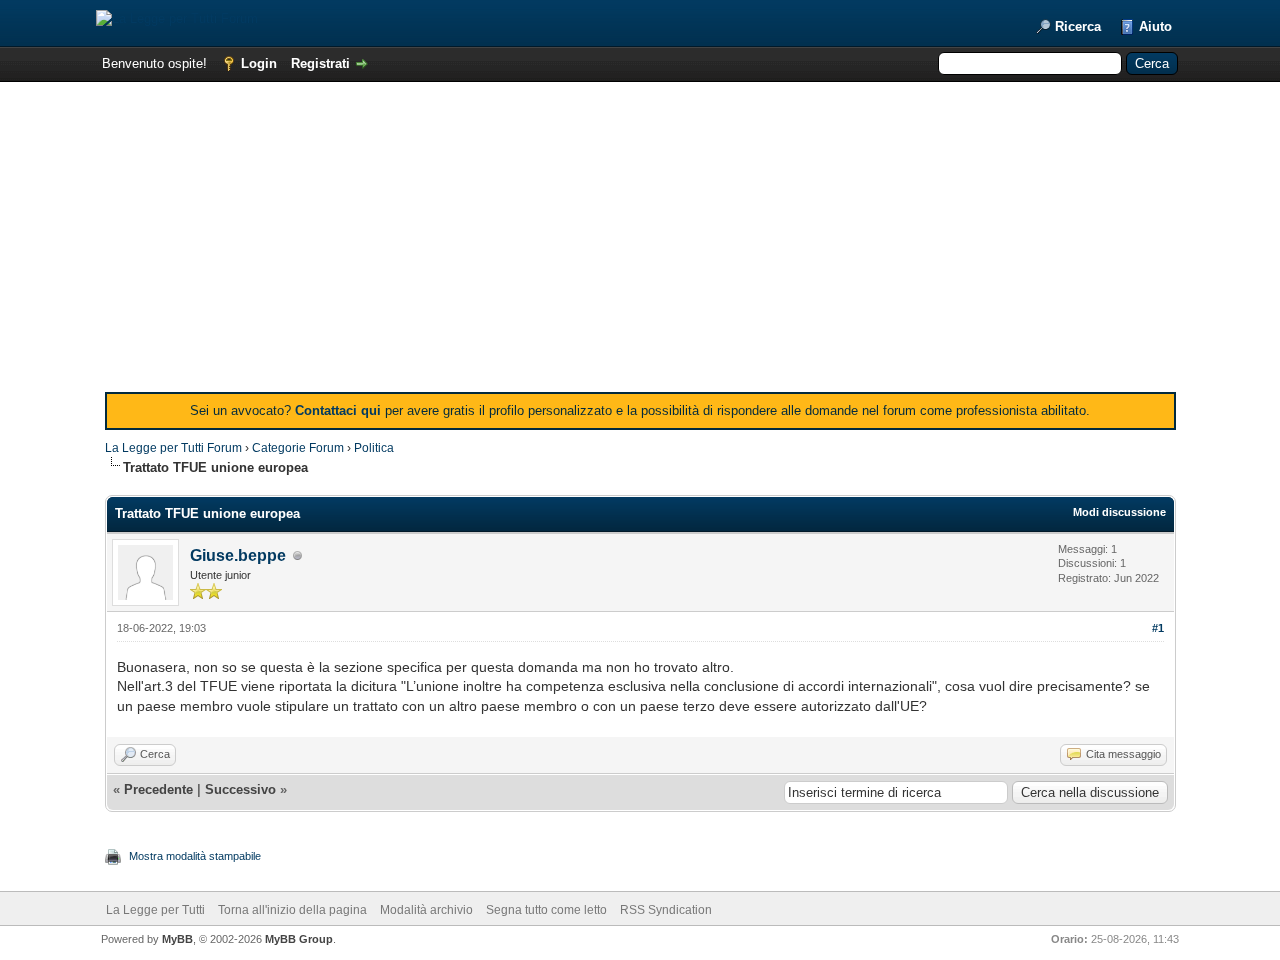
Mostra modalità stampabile (195, 856)
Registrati (320, 63)
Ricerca (1078, 26)
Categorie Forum (298, 448)
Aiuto (1155, 26)
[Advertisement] (640, 242)
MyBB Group (299, 939)
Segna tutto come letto (546, 910)
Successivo (240, 789)
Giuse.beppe (238, 555)
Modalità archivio (426, 910)
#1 (1158, 628)
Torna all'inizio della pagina (292, 910)
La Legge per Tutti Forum (173, 448)
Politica (374, 448)
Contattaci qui (338, 410)
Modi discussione (1119, 512)
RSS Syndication (666, 910)
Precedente (158, 789)
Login (259, 63)
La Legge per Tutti (155, 910)
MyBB (177, 939)
